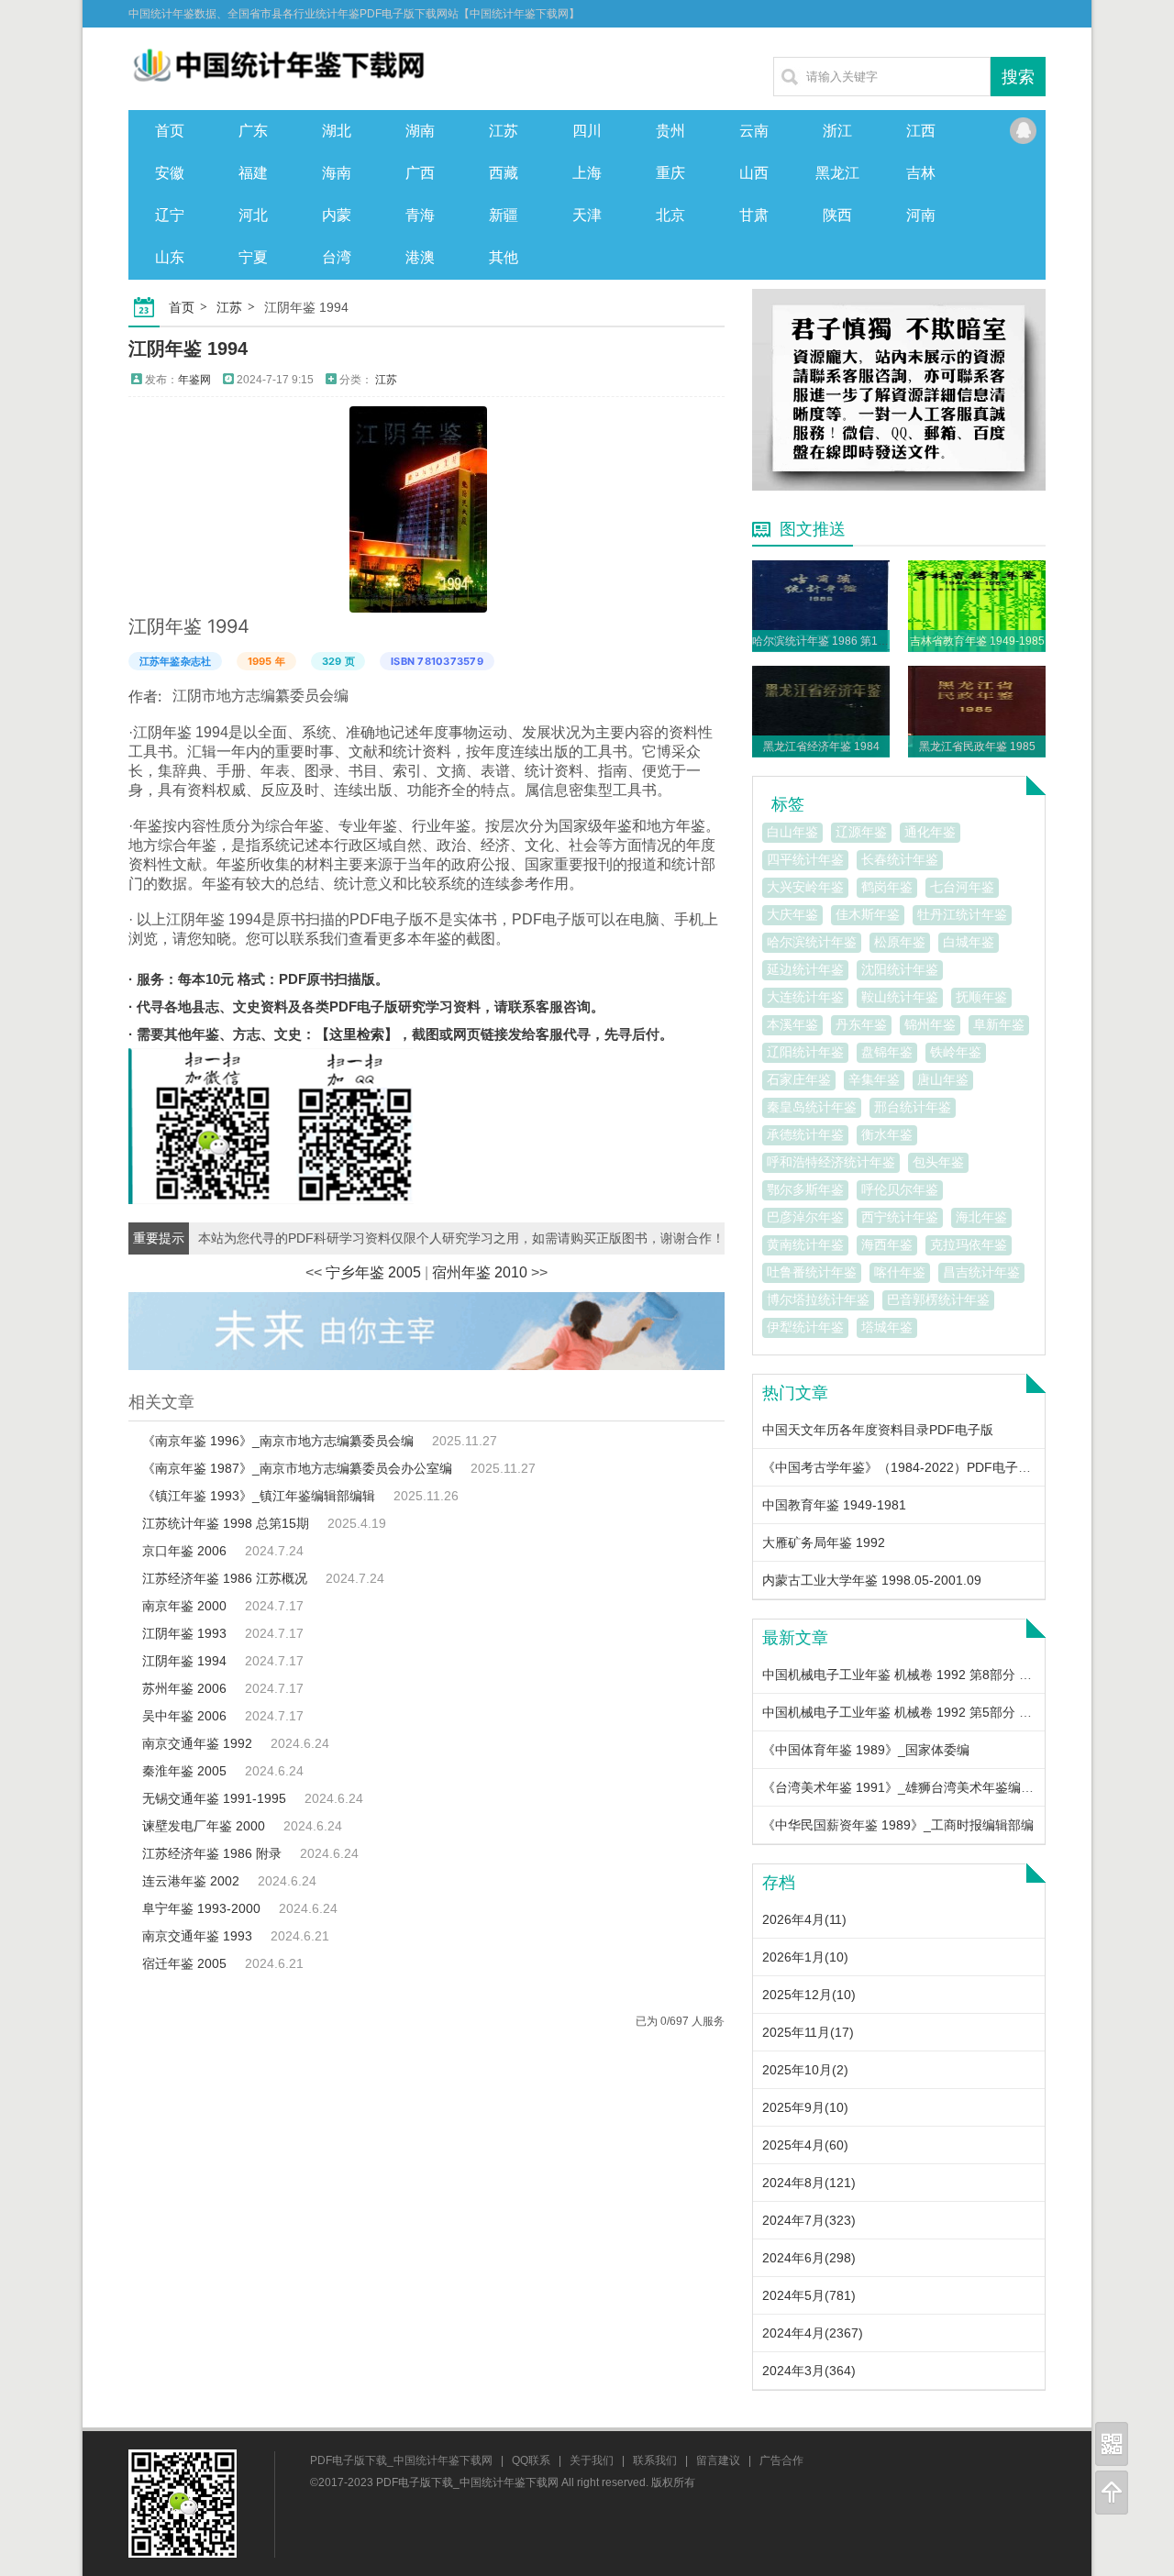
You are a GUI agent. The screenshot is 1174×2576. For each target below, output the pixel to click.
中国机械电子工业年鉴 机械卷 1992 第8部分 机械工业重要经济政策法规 (968, 1675)
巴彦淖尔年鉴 (805, 1217)
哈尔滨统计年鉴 (812, 942)
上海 (587, 173)
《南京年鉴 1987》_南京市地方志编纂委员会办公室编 (297, 1468)
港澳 (420, 257)
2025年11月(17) (808, 2032)
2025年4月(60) (805, 2145)
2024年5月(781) (809, 2295)
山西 (754, 173)
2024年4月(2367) (813, 2333)
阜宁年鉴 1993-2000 (201, 1908)
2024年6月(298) (809, 2258)
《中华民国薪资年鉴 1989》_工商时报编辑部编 (898, 1825)
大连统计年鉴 (805, 997)
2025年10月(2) (805, 2070)
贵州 (670, 131)
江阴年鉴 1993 (184, 1633)
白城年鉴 (969, 942)
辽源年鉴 (861, 832)
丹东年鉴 (861, 1024)
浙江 (837, 131)
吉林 (921, 173)
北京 (670, 215)
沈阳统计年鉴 (900, 969)
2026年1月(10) (805, 1957)
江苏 (504, 131)
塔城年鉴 (887, 1327)
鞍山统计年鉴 (900, 997)
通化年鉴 (930, 832)
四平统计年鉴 (805, 859)
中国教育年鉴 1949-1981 (834, 1505)
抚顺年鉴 (981, 997)
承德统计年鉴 (805, 1134)
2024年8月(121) (809, 2183)
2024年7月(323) (809, 2220)
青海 (420, 215)
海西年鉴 (887, 1244)
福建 (253, 173)
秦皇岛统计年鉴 (812, 1107)
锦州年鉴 (930, 1024)
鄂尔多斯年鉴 (805, 1189)
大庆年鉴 (792, 914)
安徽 (170, 173)
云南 (754, 131)
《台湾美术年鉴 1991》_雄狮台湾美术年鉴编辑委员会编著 (930, 1787)
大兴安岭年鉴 (805, 887)
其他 (504, 257)
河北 (253, 215)
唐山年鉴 (943, 1079)
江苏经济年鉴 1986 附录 (212, 1853)
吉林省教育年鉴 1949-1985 (977, 641)
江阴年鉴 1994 (188, 348)
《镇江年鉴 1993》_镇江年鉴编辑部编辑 (259, 1496)
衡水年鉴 (887, 1134)
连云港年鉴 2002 (191, 1881)
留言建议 (718, 2460)
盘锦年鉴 (887, 1052)
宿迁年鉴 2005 (184, 1963)
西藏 (504, 173)
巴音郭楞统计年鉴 (938, 1299)
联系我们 (655, 2460)
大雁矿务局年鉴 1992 (824, 1542)
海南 (337, 173)
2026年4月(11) (804, 1919)
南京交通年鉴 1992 (197, 1743)
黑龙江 (837, 173)
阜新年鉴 (999, 1024)
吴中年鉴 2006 (184, 1716)
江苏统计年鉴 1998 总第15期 (226, 1523)
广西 (420, 173)
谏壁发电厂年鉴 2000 (204, 1826)
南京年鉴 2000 (184, 1606)
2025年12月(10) (809, 1995)
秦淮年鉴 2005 (184, 1771)
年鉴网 (194, 380)
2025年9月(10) (805, 2107)
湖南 (420, 131)
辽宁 (170, 215)
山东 (170, 257)
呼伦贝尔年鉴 (900, 1189)
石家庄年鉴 (799, 1079)
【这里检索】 (357, 1034)
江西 (921, 131)
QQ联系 (1023, 131)
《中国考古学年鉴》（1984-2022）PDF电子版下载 (909, 1467)
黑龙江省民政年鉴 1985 (977, 746)
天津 (587, 215)
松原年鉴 (900, 942)
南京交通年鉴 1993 (197, 1936)
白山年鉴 (792, 832)
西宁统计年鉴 (900, 1217)
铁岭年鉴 (956, 1052)
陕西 (837, 215)
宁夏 (253, 257)
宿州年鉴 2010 (480, 1272)
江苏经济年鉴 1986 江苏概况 (225, 1578)
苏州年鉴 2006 (184, 1688)
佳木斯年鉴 (868, 914)
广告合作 (781, 2460)
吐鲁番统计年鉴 (812, 1272)
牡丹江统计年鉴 (962, 914)
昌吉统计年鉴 (981, 1272)
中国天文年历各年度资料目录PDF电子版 (878, 1430)
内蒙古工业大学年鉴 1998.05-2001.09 (872, 1580)
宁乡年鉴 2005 (373, 1272)
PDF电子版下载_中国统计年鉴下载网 (401, 2460)
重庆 (670, 173)
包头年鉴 (938, 1162)
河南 (921, 215)
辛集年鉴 (874, 1079)
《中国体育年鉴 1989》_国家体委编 (866, 1750)
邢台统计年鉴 (913, 1107)
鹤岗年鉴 (887, 887)
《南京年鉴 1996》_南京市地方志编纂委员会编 (278, 1441)
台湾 (337, 257)
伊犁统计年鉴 (805, 1327)
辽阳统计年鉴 (805, 1052)
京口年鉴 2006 (184, 1551)
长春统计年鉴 (900, 859)
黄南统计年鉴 (805, 1244)
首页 (170, 131)
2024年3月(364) (809, 2371)
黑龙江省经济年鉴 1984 (821, 746)
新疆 (504, 215)
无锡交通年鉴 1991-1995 (214, 1798)
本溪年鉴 (792, 1024)
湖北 (337, 131)
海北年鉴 (981, 1217)
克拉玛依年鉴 (969, 1244)
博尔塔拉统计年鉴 (818, 1299)
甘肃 (754, 215)
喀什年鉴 (900, 1272)
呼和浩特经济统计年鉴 (831, 1162)
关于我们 (592, 2460)
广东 (253, 131)
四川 (587, 131)
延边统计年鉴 (805, 969)
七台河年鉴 (962, 887)
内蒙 (337, 215)
